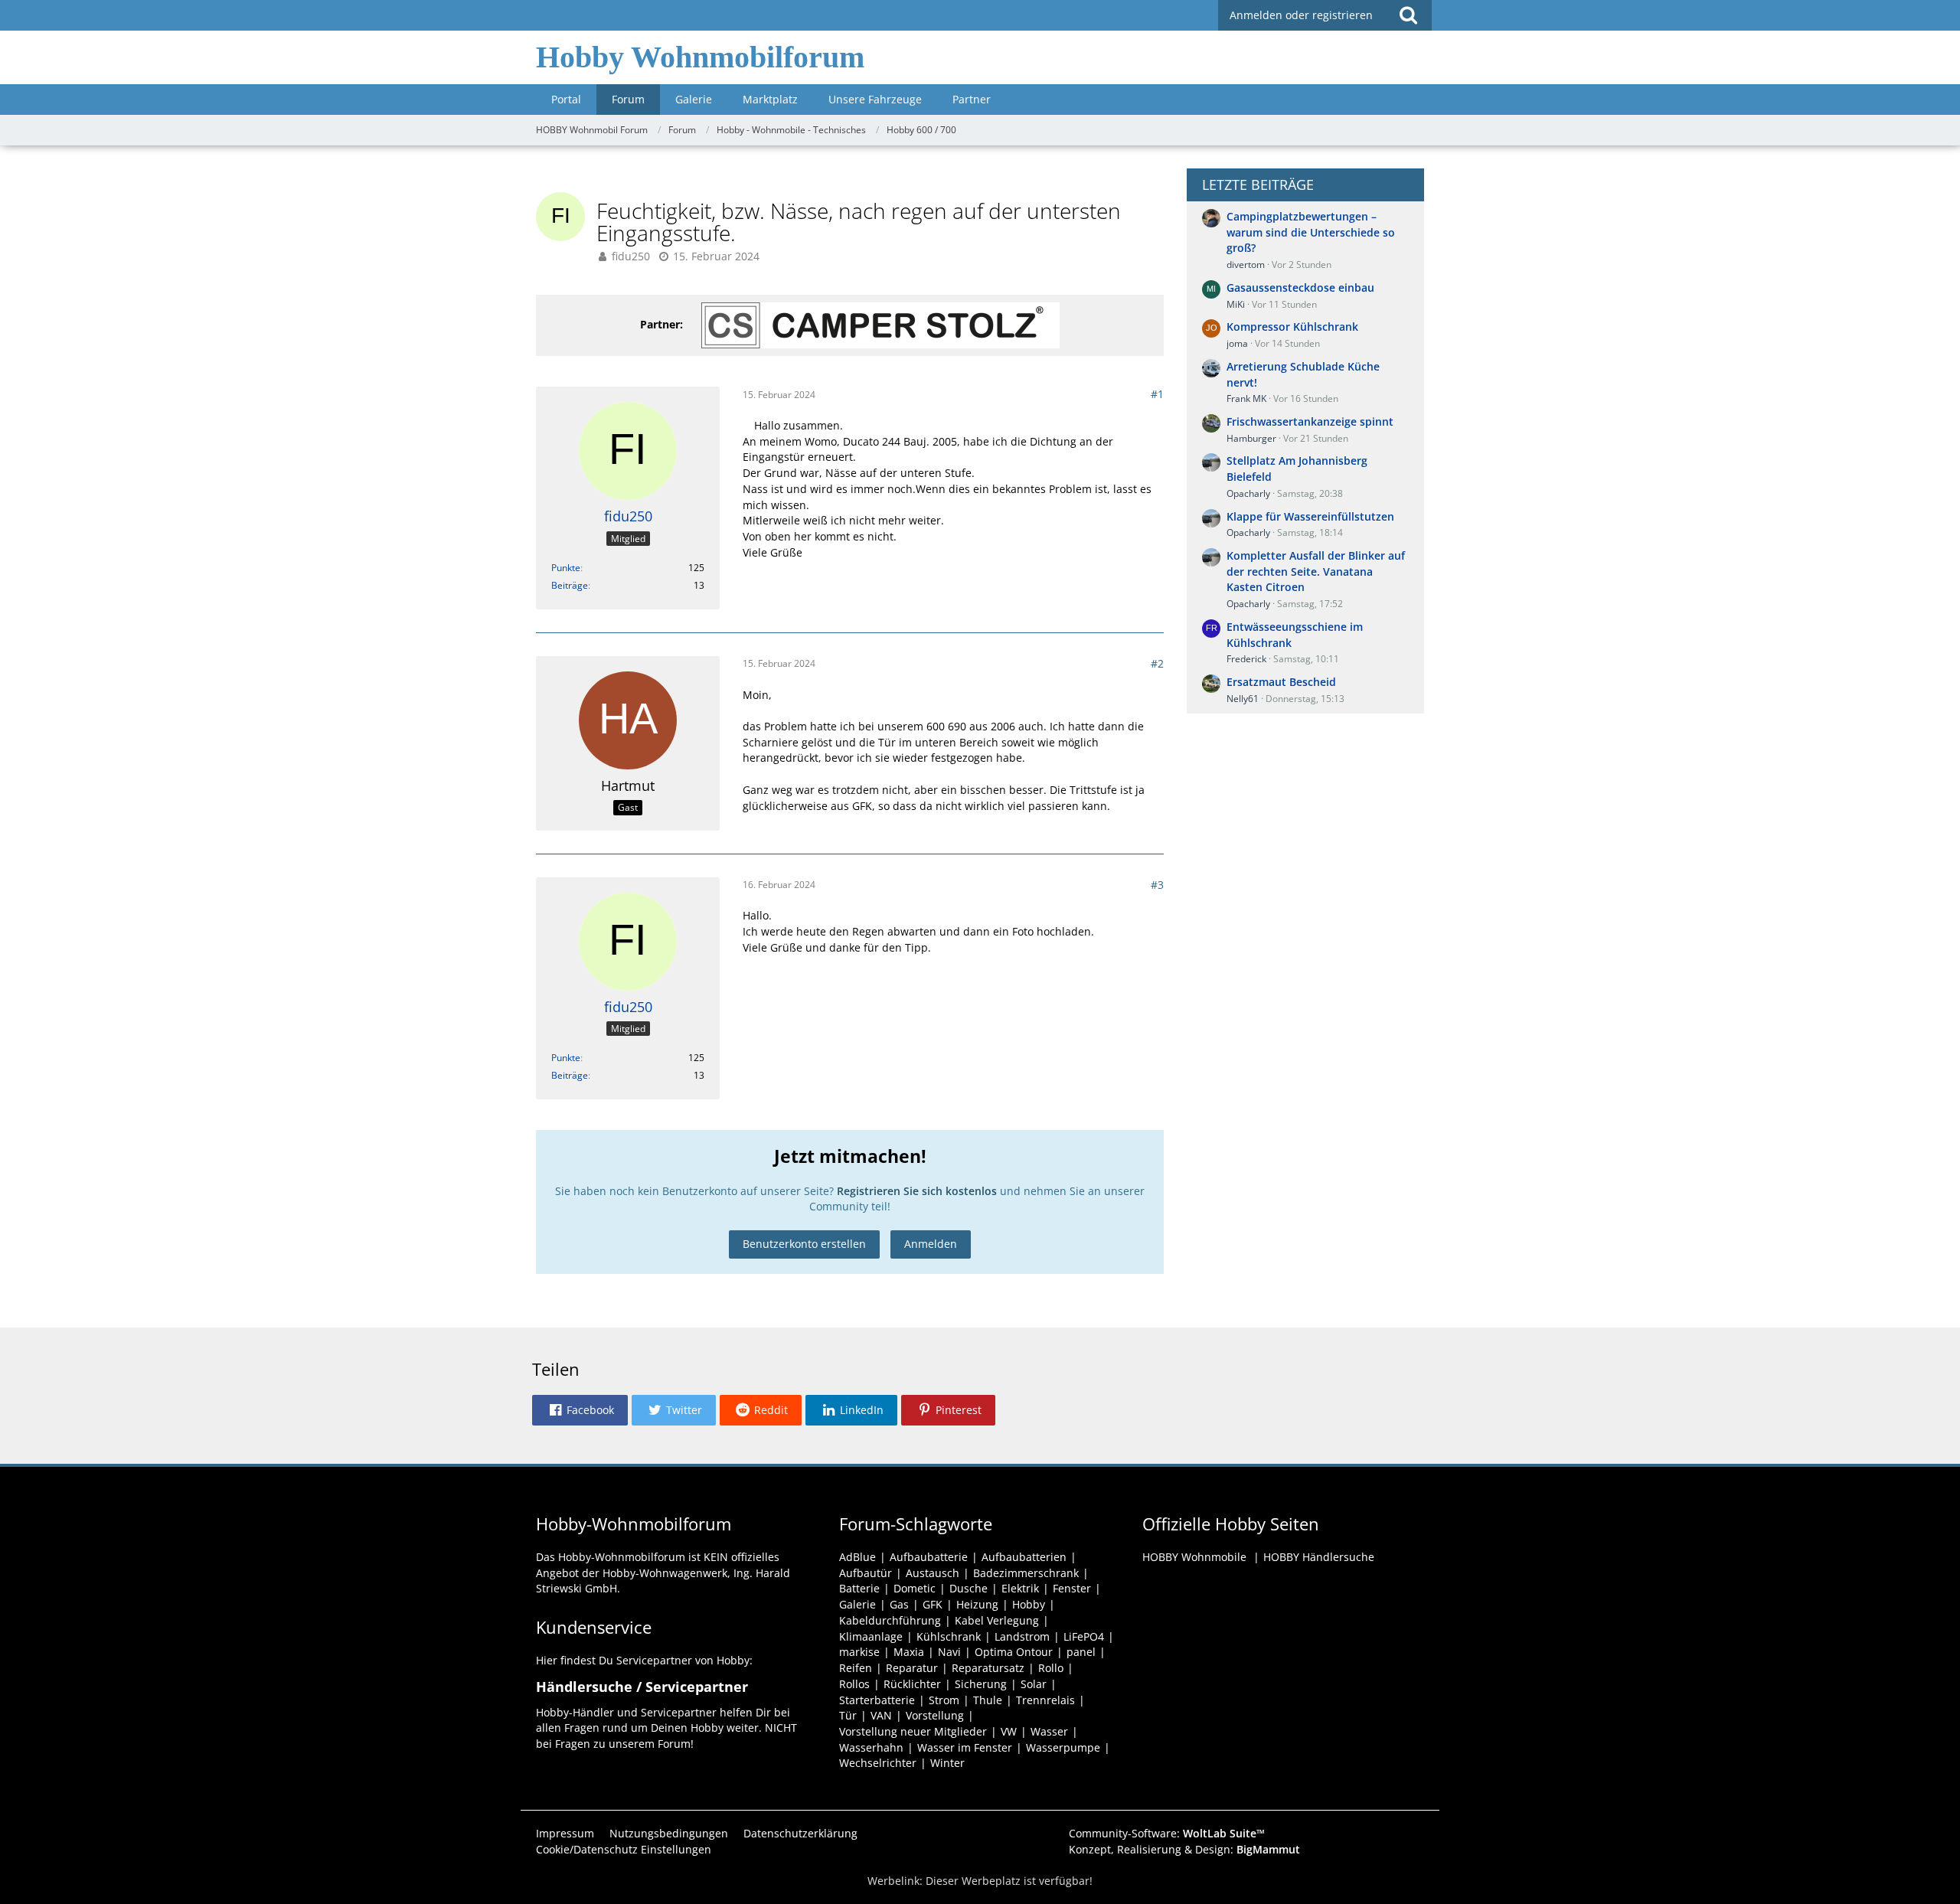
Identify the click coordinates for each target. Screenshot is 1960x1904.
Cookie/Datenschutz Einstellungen (624, 1849)
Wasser (1049, 1731)
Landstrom (1022, 1636)
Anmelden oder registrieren (1301, 15)
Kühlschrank (949, 1636)
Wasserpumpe (1063, 1747)
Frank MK (1246, 398)
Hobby (1029, 1604)
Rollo (1051, 1668)
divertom (1246, 265)
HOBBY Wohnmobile (1194, 1557)
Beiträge (570, 585)
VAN (881, 1715)
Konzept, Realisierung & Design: (1184, 1849)
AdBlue (857, 1557)
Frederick (1246, 659)
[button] (580, 1410)
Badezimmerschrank (1026, 1573)
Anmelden (931, 1244)
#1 (1157, 394)
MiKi (1236, 304)
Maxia (909, 1652)
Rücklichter (912, 1684)
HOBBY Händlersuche (1319, 1557)
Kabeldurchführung (890, 1620)
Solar (1034, 1684)
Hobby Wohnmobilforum (700, 57)
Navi (949, 1652)
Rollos (854, 1684)
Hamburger (1251, 438)
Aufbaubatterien (1024, 1557)
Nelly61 (1243, 699)
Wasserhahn (871, 1747)
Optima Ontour (1014, 1652)
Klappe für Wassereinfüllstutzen (1310, 516)
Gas (899, 1604)
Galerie (857, 1604)
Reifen (856, 1668)
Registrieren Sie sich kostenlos (917, 1191)
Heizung (977, 1604)
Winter (947, 1763)
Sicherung (981, 1684)
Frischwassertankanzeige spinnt (1310, 421)
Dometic (915, 1588)
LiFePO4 (1084, 1636)
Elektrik (1020, 1588)
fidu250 (631, 256)
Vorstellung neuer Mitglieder (913, 1731)
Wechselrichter (878, 1763)
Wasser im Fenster (965, 1747)
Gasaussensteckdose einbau (1300, 287)
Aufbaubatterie (929, 1557)
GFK (933, 1604)
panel (1081, 1652)
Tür (848, 1715)
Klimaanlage (871, 1636)
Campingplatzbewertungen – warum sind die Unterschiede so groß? (1311, 232)
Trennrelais (1045, 1700)
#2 (1157, 663)
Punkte (566, 568)
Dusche (969, 1588)
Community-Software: (1167, 1833)
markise (859, 1652)
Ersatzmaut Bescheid (1281, 682)
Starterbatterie (877, 1700)
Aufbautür (866, 1573)
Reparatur (912, 1668)
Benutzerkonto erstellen (804, 1244)
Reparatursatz (988, 1668)
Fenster (1072, 1588)
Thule (988, 1700)
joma (1237, 343)
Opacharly (1248, 493)
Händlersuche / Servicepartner (642, 1687)
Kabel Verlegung (997, 1620)
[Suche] (1408, 15)
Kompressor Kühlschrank (1292, 327)
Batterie (859, 1588)
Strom (944, 1700)
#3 (1157, 885)
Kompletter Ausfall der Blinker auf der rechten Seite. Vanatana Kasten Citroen (1316, 571)
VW (1009, 1731)
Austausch (933, 1573)
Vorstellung (935, 1715)
